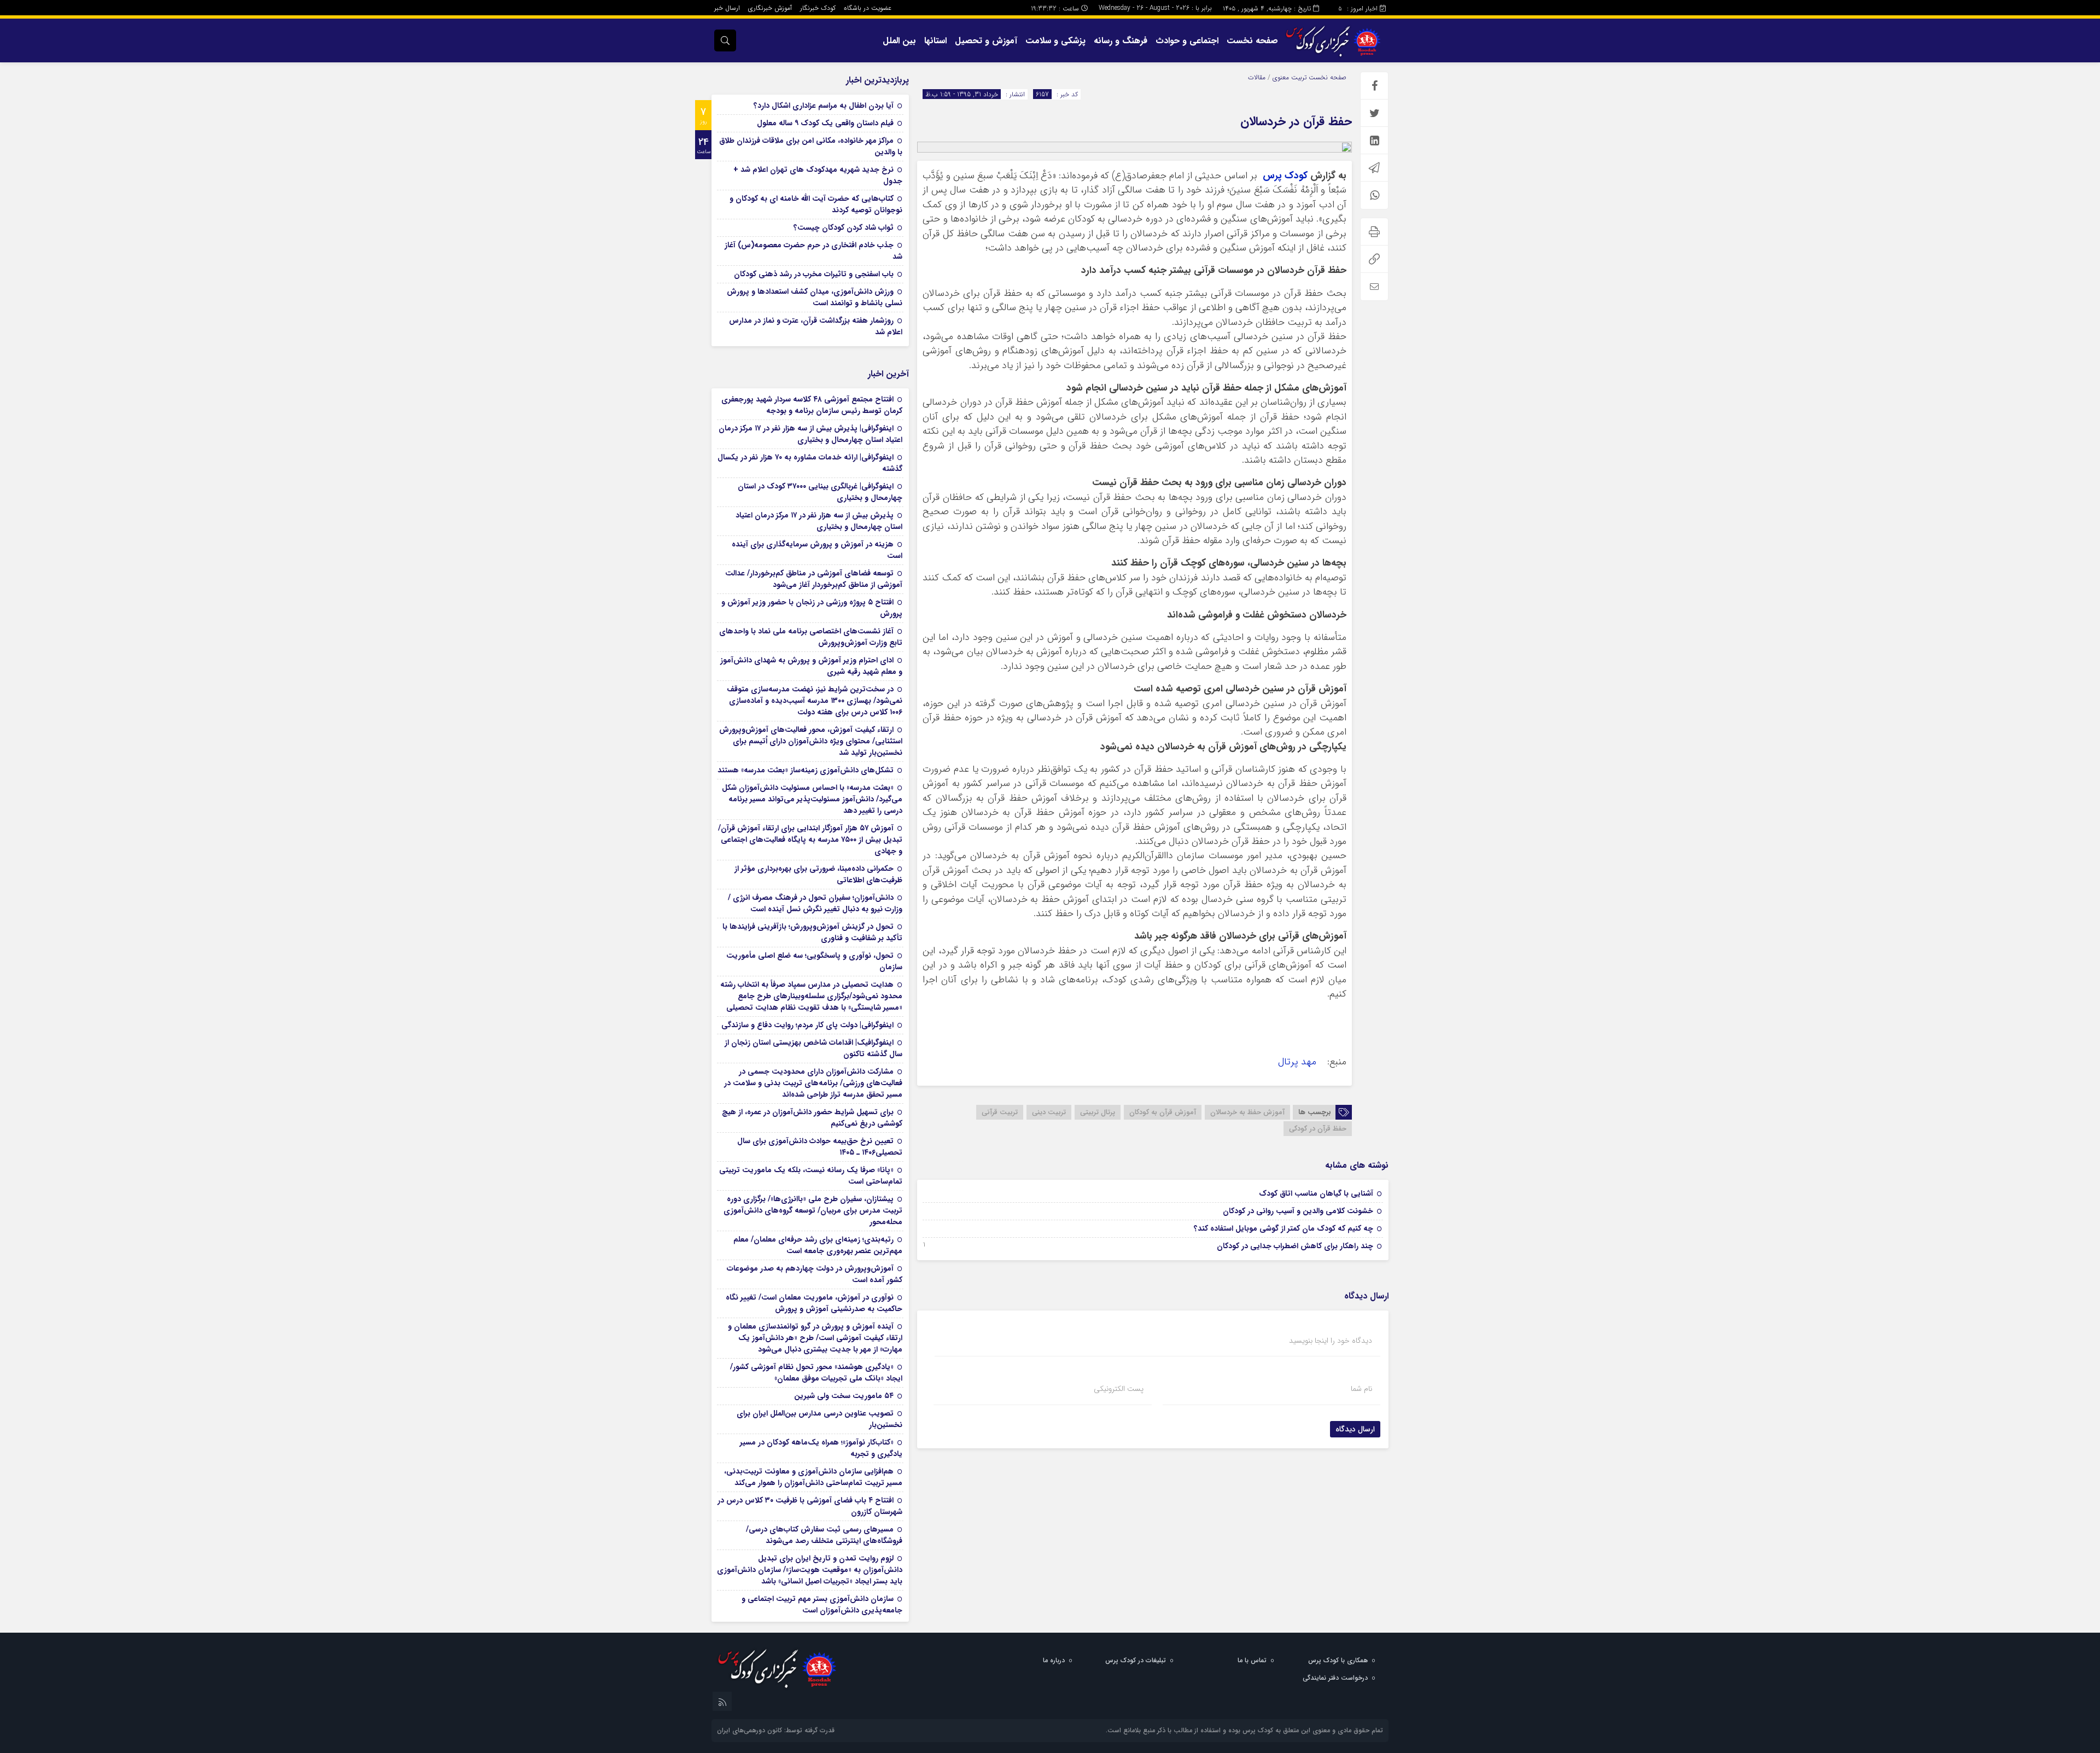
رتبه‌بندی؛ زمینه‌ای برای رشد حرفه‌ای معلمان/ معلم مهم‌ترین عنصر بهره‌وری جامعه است (818, 1245)
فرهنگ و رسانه (1121, 41)
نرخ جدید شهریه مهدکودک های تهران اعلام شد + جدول (818, 175)
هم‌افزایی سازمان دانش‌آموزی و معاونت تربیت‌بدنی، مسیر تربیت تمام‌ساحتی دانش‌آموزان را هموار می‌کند (813, 1477)
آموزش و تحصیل (986, 41)
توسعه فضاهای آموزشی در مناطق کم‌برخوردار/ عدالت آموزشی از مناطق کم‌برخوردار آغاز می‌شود (814, 579)
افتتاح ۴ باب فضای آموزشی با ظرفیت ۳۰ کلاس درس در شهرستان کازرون (810, 1506)
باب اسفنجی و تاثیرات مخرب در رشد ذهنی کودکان (814, 274)
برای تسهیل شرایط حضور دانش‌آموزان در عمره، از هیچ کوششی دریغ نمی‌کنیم (812, 1118)
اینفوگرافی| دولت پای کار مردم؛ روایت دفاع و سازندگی (807, 1025)
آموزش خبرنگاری (770, 8)
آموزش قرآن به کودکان (1163, 1112)
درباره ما (1054, 1660)
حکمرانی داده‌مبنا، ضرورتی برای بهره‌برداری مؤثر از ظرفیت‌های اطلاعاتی (818, 874)
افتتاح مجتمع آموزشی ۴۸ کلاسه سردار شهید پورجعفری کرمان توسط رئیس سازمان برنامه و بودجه (812, 405)
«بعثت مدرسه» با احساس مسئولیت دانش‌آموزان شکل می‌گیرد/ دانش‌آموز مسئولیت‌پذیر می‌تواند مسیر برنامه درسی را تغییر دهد (812, 799)
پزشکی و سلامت (1055, 41)
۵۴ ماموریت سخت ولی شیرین (844, 1396)
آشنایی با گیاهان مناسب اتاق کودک (1316, 1193)
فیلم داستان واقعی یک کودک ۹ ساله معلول (825, 123)
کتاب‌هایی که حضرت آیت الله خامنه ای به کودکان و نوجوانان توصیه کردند (816, 204)
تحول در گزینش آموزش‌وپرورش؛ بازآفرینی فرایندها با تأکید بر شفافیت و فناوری (812, 932)
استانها (935, 41)
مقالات (1257, 77)
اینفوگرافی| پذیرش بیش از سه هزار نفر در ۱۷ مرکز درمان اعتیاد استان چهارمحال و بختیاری (810, 434)
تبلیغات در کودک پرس (1136, 1660)
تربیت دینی (1049, 1112)
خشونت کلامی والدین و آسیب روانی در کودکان (1298, 1211)
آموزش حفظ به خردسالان (1247, 1112)
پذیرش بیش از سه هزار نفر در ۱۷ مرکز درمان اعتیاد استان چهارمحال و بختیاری (819, 521)
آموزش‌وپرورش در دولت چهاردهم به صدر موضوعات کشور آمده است (815, 1274)
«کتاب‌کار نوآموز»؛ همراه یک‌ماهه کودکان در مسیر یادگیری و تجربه (821, 1448)
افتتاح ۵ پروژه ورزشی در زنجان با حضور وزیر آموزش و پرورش (812, 608)
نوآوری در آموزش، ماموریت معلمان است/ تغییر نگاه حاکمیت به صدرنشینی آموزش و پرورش (814, 1303)
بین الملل (899, 41)
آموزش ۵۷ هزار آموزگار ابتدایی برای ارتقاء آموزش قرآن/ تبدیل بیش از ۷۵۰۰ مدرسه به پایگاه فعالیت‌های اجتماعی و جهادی (810, 840)
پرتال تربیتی (1098, 1112)
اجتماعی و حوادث (1187, 41)
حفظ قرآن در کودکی (1318, 1129)
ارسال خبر (727, 8)
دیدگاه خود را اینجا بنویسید (1331, 1341)
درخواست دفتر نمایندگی (1335, 1678)
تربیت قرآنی (1000, 1112)
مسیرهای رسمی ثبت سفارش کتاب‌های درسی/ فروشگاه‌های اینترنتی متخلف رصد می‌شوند (824, 1535)
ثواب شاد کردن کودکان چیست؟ (844, 228)
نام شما (1361, 1389)
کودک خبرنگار (818, 8)
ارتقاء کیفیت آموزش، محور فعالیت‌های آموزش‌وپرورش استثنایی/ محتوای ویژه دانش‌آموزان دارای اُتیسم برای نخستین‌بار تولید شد (811, 741)
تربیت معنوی (1290, 77)
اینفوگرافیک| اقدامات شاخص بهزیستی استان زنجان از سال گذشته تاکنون (813, 1048)
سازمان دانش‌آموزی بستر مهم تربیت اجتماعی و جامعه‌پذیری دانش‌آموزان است (822, 1605)
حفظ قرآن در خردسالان (1296, 121)
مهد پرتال (1299, 1062)
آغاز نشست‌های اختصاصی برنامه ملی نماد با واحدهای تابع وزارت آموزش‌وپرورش (811, 637)
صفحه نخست (1252, 41)
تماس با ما (1252, 1660)
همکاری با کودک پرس (1338, 1660)
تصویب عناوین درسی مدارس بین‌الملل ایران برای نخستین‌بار (819, 1419)
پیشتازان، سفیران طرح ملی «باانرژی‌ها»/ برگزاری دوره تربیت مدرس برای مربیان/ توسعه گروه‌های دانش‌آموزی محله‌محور (813, 1210)
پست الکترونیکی (1119, 1389)
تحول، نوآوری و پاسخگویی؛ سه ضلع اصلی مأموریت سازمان (814, 961)
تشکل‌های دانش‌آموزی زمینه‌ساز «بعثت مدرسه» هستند (806, 770)
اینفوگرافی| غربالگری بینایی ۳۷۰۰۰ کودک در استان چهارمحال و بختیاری (820, 492)
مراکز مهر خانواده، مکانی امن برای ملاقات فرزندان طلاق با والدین (811, 146)
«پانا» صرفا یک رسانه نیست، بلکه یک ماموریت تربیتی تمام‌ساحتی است (811, 1176)
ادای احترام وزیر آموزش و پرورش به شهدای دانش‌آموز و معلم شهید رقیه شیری (811, 666)
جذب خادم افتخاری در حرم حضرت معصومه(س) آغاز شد (813, 251)
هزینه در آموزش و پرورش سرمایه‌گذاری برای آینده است (817, 550)
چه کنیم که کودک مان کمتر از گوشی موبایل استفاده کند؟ (1284, 1228)
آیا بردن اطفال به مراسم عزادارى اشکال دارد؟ (824, 106)
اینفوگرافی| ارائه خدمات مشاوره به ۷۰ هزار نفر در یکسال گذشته (810, 463)
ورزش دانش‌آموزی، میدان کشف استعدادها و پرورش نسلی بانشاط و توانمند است (815, 297)
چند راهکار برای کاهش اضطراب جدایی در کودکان (1295, 1246)
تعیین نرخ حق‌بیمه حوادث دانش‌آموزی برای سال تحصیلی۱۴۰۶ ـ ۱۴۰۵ (820, 1147)
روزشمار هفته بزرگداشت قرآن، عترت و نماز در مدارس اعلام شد (816, 326)
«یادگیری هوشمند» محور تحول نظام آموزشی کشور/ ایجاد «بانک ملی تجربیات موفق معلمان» (816, 1373)
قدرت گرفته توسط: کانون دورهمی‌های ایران (776, 1730)
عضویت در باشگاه (868, 8)
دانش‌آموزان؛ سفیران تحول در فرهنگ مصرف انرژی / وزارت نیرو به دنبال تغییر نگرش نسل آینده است (815, 903)
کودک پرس (1285, 176)
